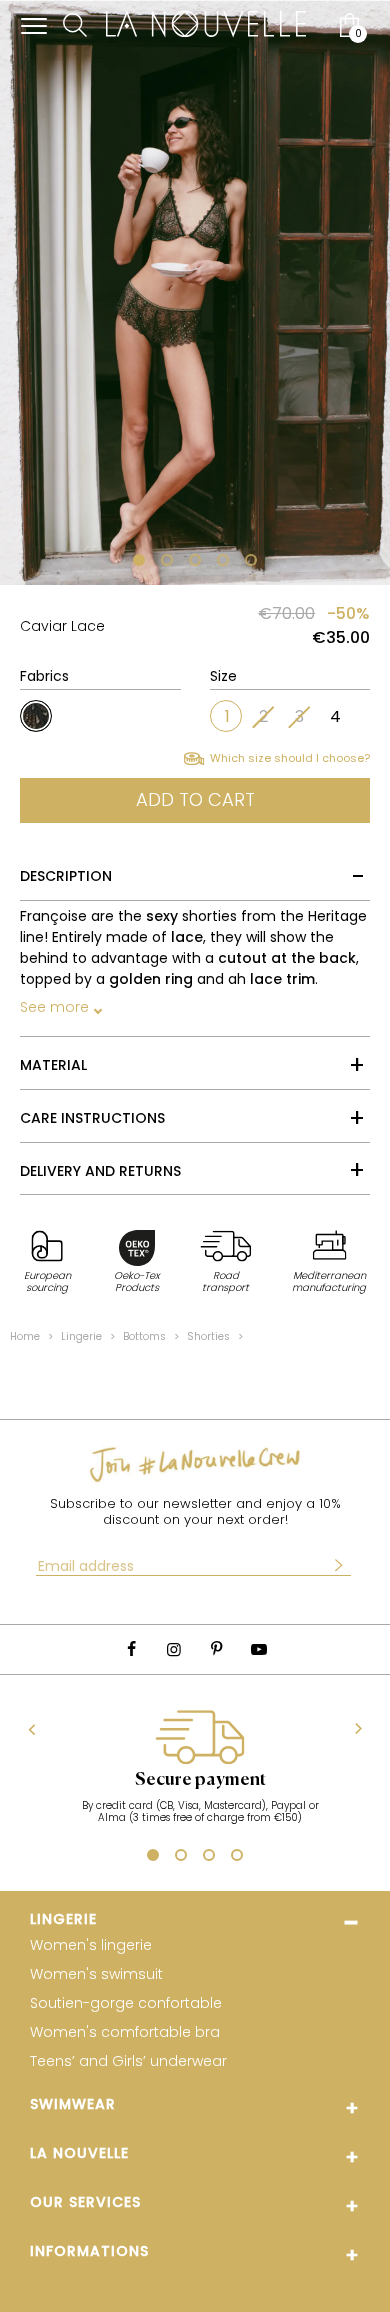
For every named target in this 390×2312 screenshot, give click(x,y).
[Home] (206, 25)
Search (74, 25)
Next (358, 1729)
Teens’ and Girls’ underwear (128, 2061)
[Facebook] (131, 1649)
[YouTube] (258, 1649)
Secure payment (200, 1780)
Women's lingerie (91, 1945)
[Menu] (34, 25)
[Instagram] (174, 1649)
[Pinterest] (216, 1649)
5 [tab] (251, 563)
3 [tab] (195, 563)
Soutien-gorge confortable (126, 2003)
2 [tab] (167, 563)
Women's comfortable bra (125, 2032)
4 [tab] (223, 563)
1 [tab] (136, 562)
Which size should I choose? (290, 759)
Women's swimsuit (96, 1974)
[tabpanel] (195, 292)
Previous (32, 1729)
